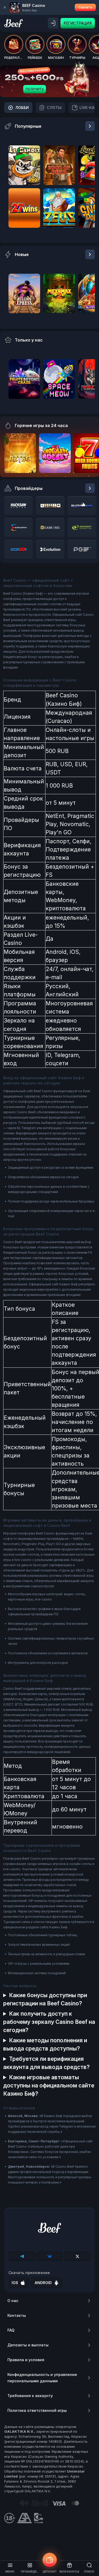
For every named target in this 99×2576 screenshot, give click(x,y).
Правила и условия (26, 2360)
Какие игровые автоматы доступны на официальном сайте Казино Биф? (49, 2085)
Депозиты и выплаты (28, 2345)
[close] (5, 7)
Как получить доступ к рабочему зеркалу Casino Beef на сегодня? (49, 2022)
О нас (13, 2301)
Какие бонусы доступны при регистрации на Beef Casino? (45, 1999)
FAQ (11, 2330)
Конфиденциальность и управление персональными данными (42, 2378)
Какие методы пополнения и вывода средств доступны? (45, 2044)
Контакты (17, 2315)
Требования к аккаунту (30, 2396)
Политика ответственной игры (37, 2410)
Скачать (85, 7)
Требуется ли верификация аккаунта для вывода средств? (46, 2063)
